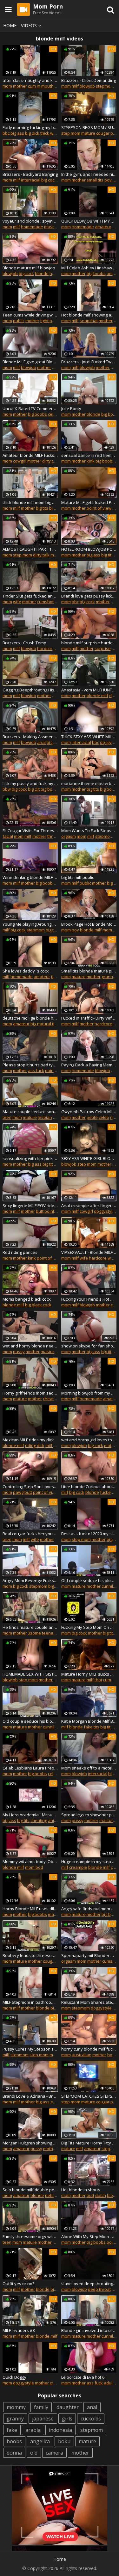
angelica (40, 2441)
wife (17, 602)
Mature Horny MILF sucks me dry (89, 1674)
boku (64, 2441)
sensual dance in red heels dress (89, 455)
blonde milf (97, 696)
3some (34, 1633)
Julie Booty (71, 408)
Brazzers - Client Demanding (89, 80)
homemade (32, 227)
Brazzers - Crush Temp (24, 643)
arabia (33, 2430)
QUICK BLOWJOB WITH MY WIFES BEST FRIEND (89, 221)
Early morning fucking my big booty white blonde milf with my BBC (30, 127)
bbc (6, 133)
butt (40, 1211)
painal (51, 1070)
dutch (101, 2195)
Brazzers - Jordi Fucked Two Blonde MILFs (89, 362)
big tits (42, 508)
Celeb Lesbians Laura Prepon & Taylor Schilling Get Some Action (30, 1768)
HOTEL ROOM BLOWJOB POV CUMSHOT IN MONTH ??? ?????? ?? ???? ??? (89, 549)
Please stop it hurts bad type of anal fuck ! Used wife (30, 1065)
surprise (103, 648)
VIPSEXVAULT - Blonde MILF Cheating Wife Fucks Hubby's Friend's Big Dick (89, 1252)
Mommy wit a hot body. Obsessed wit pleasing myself (30, 1861)
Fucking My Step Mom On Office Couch (89, 1627)
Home (10, 25)
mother (20, 86)
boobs (14, 2441)
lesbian (45, 1117)
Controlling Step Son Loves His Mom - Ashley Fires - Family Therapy (30, 1487)
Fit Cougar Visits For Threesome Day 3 (30, 831)
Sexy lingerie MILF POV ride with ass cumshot (30, 1205)
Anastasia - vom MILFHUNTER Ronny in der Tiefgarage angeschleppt (89, 690)
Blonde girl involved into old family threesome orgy (89, 2330)
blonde (42, 273)
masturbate (55, 227)
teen (7, 1117)
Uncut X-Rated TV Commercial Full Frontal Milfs (30, 408)
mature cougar (95, 133)
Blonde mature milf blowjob (29, 268)
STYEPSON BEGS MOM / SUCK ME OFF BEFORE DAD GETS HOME (89, 127)
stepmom (105, 86)
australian (82, 2055)
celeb (53, 414)
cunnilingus (54, 1727)
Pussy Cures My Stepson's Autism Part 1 (30, 2049)
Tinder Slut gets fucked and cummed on (30, 596)
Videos (29, 25)
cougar (50, 1961)
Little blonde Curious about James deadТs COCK (89, 1487)
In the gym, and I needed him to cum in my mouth (89, 174)
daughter (68, 2407)
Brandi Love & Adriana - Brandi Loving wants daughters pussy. (30, 2096)
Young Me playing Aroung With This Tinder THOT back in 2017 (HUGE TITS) (30, 924)
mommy (16, 2407)
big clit (34, 789)
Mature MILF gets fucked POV (89, 502)
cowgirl (20, 461)
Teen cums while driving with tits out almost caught (30, 315)
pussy (19, 1352)
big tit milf (109, 1727)
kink (91, 461)
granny (15, 2419)
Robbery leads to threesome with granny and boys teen (30, 1955)
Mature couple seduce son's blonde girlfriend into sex (30, 1112)
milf (75, 86)
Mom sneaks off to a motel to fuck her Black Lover (89, 1768)
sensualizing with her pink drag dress (30, 1158)
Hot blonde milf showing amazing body (89, 315)
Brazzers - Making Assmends (30, 737)
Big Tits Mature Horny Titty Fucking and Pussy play (89, 2143)
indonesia (60, 2430)
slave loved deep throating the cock (89, 2284)
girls (67, 2419)
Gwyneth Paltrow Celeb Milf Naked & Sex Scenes (89, 1112)
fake (12, 2430)
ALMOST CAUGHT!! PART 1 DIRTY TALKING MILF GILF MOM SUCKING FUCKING (30, 549)
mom (7, 86)
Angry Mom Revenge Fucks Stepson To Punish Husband (30, 1580)
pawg (18, 1492)
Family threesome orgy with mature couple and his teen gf (30, 2236)
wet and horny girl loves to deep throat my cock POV (89, 1440)
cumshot (45, 602)
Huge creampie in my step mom (89, 1861)
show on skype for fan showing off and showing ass (89, 1346)
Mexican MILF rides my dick (28, 1440)
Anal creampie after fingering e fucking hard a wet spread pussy (89, 1205)
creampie (78, 1867)
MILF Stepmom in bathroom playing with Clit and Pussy (30, 2002)
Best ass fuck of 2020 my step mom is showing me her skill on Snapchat (89, 1534)
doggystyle (104, 1211)
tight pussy (51, 321)
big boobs (96, 273)
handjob (58, 273)
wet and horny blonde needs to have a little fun (30, 1346)
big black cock (38, 1305)
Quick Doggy (14, 2377)
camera (54, 2453)
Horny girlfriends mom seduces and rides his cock (30, 1393)
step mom (71, 133)
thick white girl (54, 133)
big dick (32, 133)
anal (41, 742)
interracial (31, 180)
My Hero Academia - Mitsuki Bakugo (30, 1815)
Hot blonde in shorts (81, 2190)
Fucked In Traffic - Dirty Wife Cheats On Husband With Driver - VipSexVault (89, 1018)
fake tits (92, 1727)
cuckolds (91, 2419)
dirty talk (50, 461)
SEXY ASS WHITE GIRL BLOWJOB (89, 1158)
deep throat (99, 2289)
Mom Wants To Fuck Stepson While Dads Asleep (89, 831)
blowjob (87, 86)
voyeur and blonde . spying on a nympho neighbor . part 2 (30, 221)
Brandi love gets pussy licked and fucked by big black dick (89, 596)
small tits (95, 180)
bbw (7, 789)
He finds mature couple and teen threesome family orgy (30, 1627)
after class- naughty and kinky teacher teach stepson (30, 80)
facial (8, 836)
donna (14, 2453)
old (34, 2453)
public (19, 321)
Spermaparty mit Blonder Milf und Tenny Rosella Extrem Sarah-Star (89, 1955)
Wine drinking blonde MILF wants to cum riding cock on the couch (30, 877)
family (41, 2407)
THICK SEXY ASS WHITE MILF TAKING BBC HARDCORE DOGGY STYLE (89, 737)
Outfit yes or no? (18, 2284)
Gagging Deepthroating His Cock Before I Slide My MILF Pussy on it (30, 690)
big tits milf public (78, 877)
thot (98, 1680)
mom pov (70, 930)
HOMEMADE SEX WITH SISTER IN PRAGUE (30, 1674)
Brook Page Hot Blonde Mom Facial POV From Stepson (89, 924)
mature (79, 977)
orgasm (69, 836)
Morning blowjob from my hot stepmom (89, 1393)
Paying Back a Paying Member (89, 1065)
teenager (51, 1633)
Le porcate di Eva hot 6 (83, 2377)
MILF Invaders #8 (19, 2330)
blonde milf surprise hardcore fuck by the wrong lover (89, 643)
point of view (99, 508)
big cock (49, 180)
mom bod (34, 1867)
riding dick (35, 1445)
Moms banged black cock (27, 1299)
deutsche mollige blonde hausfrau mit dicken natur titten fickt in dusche (30, 1018)
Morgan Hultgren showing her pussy (30, 2143)
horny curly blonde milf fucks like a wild (89, 2049)
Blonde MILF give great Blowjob (30, 362)
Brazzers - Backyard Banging (30, 174)
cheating (51, 1399)
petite (92, 1117)
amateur (103, 227)
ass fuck (36, 1070)
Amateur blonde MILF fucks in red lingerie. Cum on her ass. (30, 455)
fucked (107, 1492)
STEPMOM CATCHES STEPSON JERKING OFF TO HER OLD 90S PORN (89, 2096)
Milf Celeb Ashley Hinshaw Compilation (89, 268)
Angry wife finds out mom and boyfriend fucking (89, 1909)
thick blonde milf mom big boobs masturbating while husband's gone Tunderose (30, 502)
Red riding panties (20, 1252)
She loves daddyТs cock (26, 971)
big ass (17, 133)
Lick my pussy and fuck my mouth (30, 783)
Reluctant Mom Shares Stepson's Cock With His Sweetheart (89, 2002)
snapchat (89, 321)
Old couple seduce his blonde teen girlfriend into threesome (89, 1580)
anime (54, 1820)
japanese (43, 2419)
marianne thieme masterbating (89, 783)
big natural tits (44, 1024)
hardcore (46, 648)
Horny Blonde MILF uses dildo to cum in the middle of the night (30, 1909)
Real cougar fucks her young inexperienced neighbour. (30, 1534)
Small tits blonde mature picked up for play (89, 971)
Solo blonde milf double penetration (30, 2190)
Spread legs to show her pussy (89, 1815)
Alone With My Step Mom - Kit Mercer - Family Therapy (89, 2236)
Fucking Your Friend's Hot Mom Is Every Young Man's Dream (89, 1299)
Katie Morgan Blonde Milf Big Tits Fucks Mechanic (89, 1721)
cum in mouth (41, 86)
